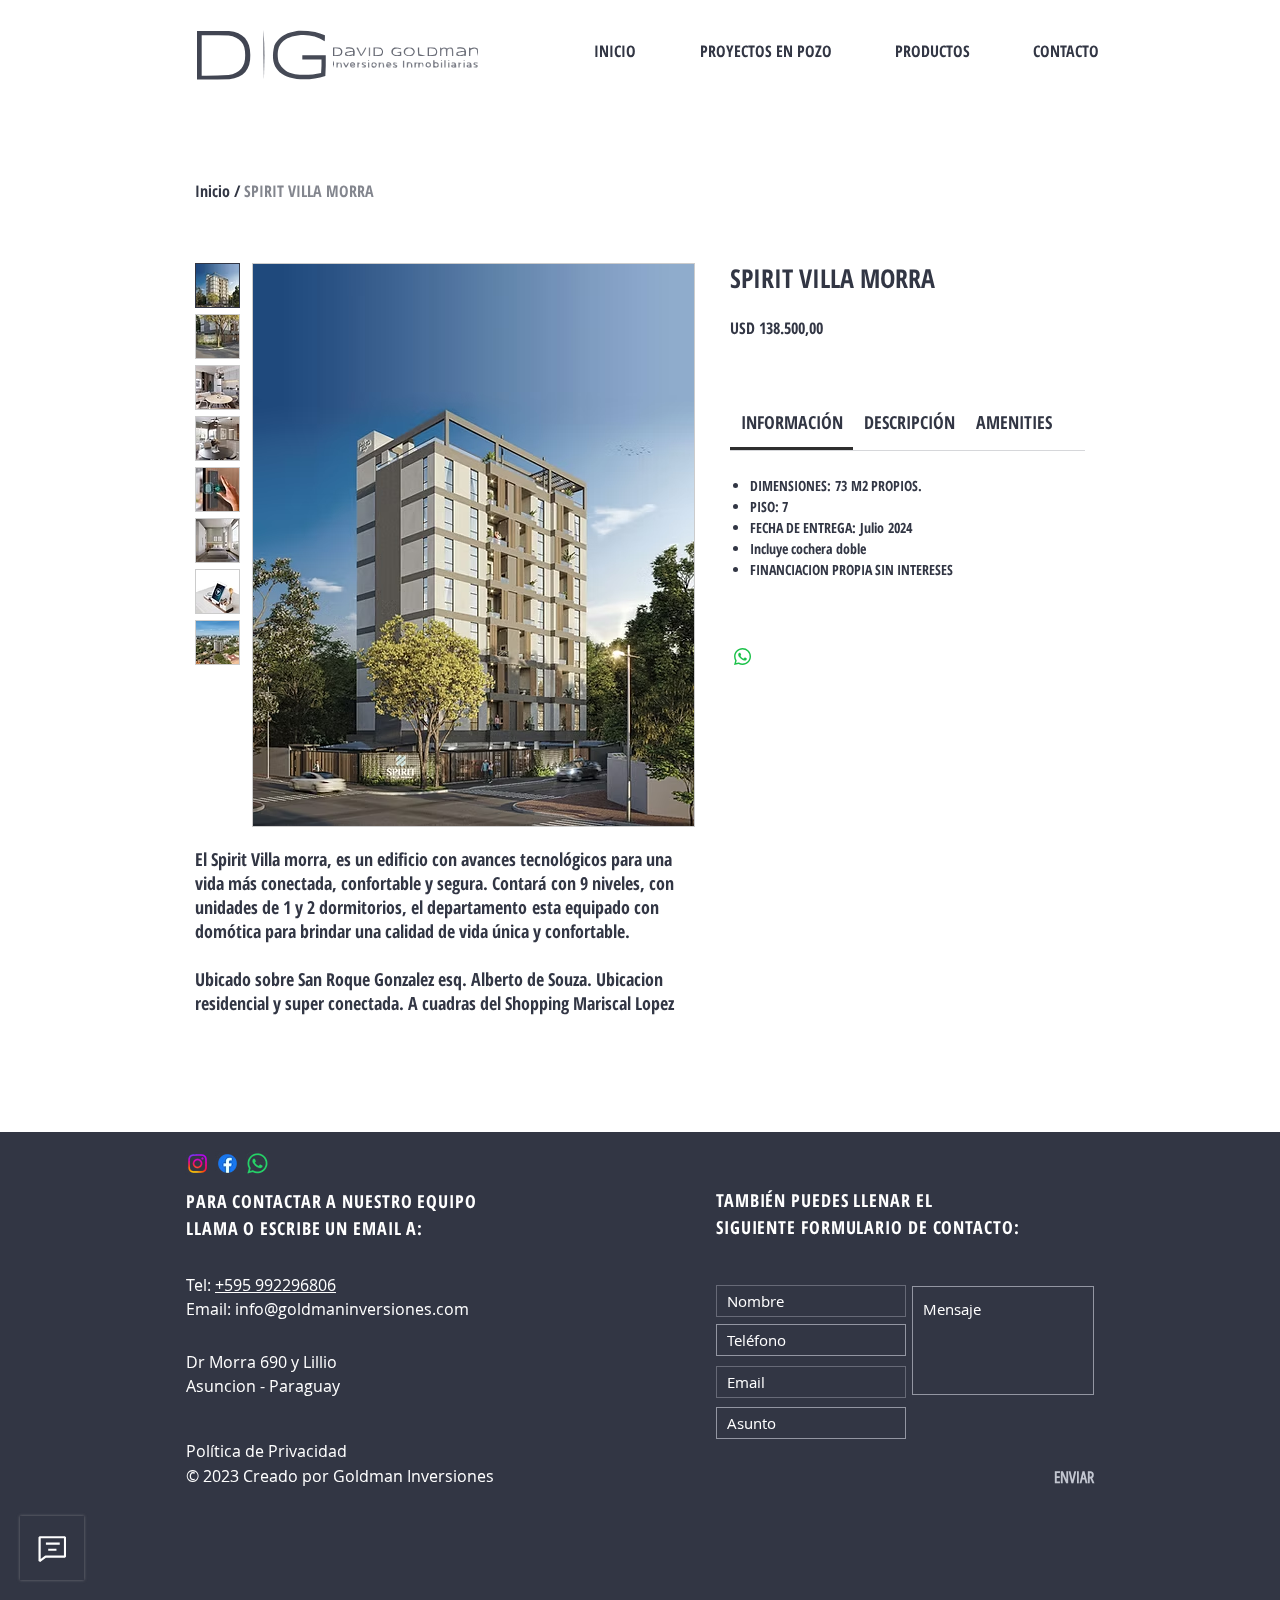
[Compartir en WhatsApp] (743, 657)
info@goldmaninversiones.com (352, 1309)
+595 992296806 (275, 1285)
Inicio (212, 191)
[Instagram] (197, 1163)
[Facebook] (227, 1163)
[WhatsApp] (257, 1163)
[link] (792, 422)
